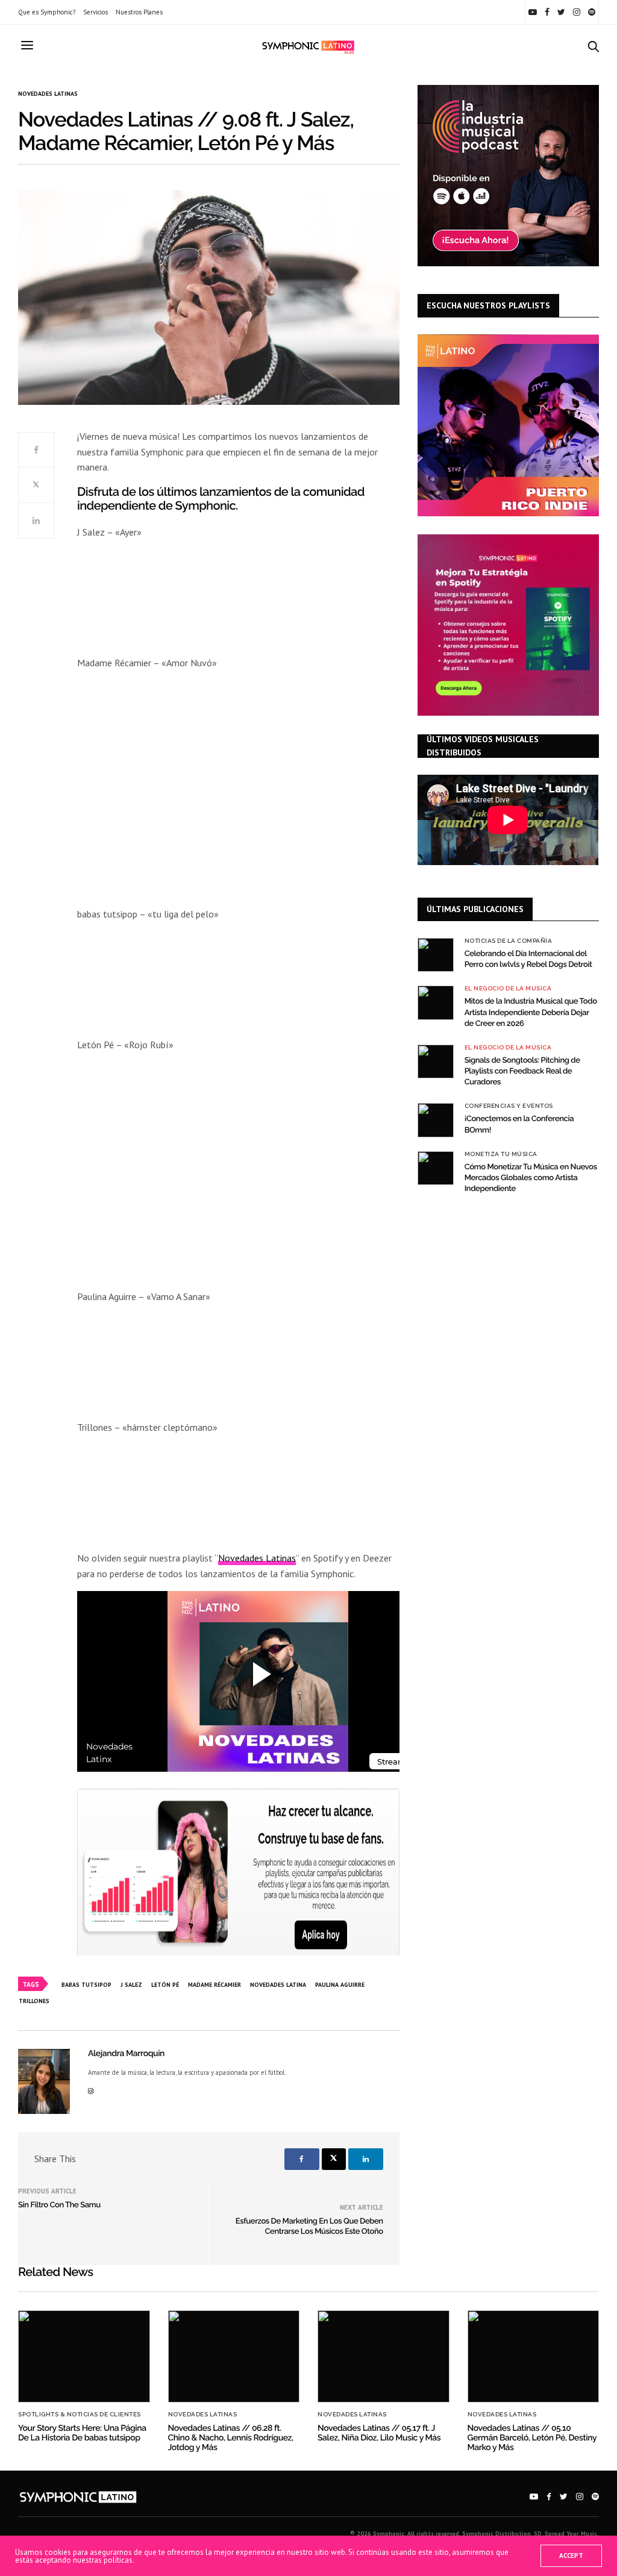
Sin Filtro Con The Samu (59, 2205)
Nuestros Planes (139, 12)
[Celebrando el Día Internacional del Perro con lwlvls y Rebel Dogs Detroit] (436, 955)
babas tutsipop (86, 1985)
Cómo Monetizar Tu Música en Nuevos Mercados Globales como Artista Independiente (531, 1178)
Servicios (96, 12)
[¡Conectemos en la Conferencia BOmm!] (436, 1120)
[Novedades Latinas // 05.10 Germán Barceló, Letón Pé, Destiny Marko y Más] (534, 2357)
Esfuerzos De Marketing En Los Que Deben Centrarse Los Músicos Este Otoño (309, 2227)
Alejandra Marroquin (126, 2054)
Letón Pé (165, 1985)
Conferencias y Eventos (509, 1106)
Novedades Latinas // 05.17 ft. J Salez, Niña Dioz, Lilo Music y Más (379, 2433)
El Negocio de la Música (508, 989)
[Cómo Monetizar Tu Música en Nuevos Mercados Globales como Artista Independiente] (436, 1168)
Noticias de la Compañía (509, 941)
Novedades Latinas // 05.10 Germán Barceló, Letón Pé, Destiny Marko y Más (532, 2438)
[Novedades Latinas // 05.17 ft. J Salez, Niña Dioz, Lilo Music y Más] (384, 2357)
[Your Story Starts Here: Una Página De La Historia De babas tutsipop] (84, 2357)
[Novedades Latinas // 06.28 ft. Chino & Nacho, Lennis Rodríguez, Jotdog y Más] (234, 2357)
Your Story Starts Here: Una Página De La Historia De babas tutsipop (82, 2433)
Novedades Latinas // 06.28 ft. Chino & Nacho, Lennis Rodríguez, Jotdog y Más (231, 2438)
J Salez (131, 1985)
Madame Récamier (215, 1985)
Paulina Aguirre (340, 1985)
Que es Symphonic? (47, 12)
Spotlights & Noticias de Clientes (80, 2415)
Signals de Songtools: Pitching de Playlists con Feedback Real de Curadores (522, 1071)
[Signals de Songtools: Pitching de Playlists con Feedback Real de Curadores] (436, 1061)
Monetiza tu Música (501, 1154)
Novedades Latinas (48, 94)
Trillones (34, 2001)
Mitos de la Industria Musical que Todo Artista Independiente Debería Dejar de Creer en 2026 (531, 1012)
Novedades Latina (278, 1985)
